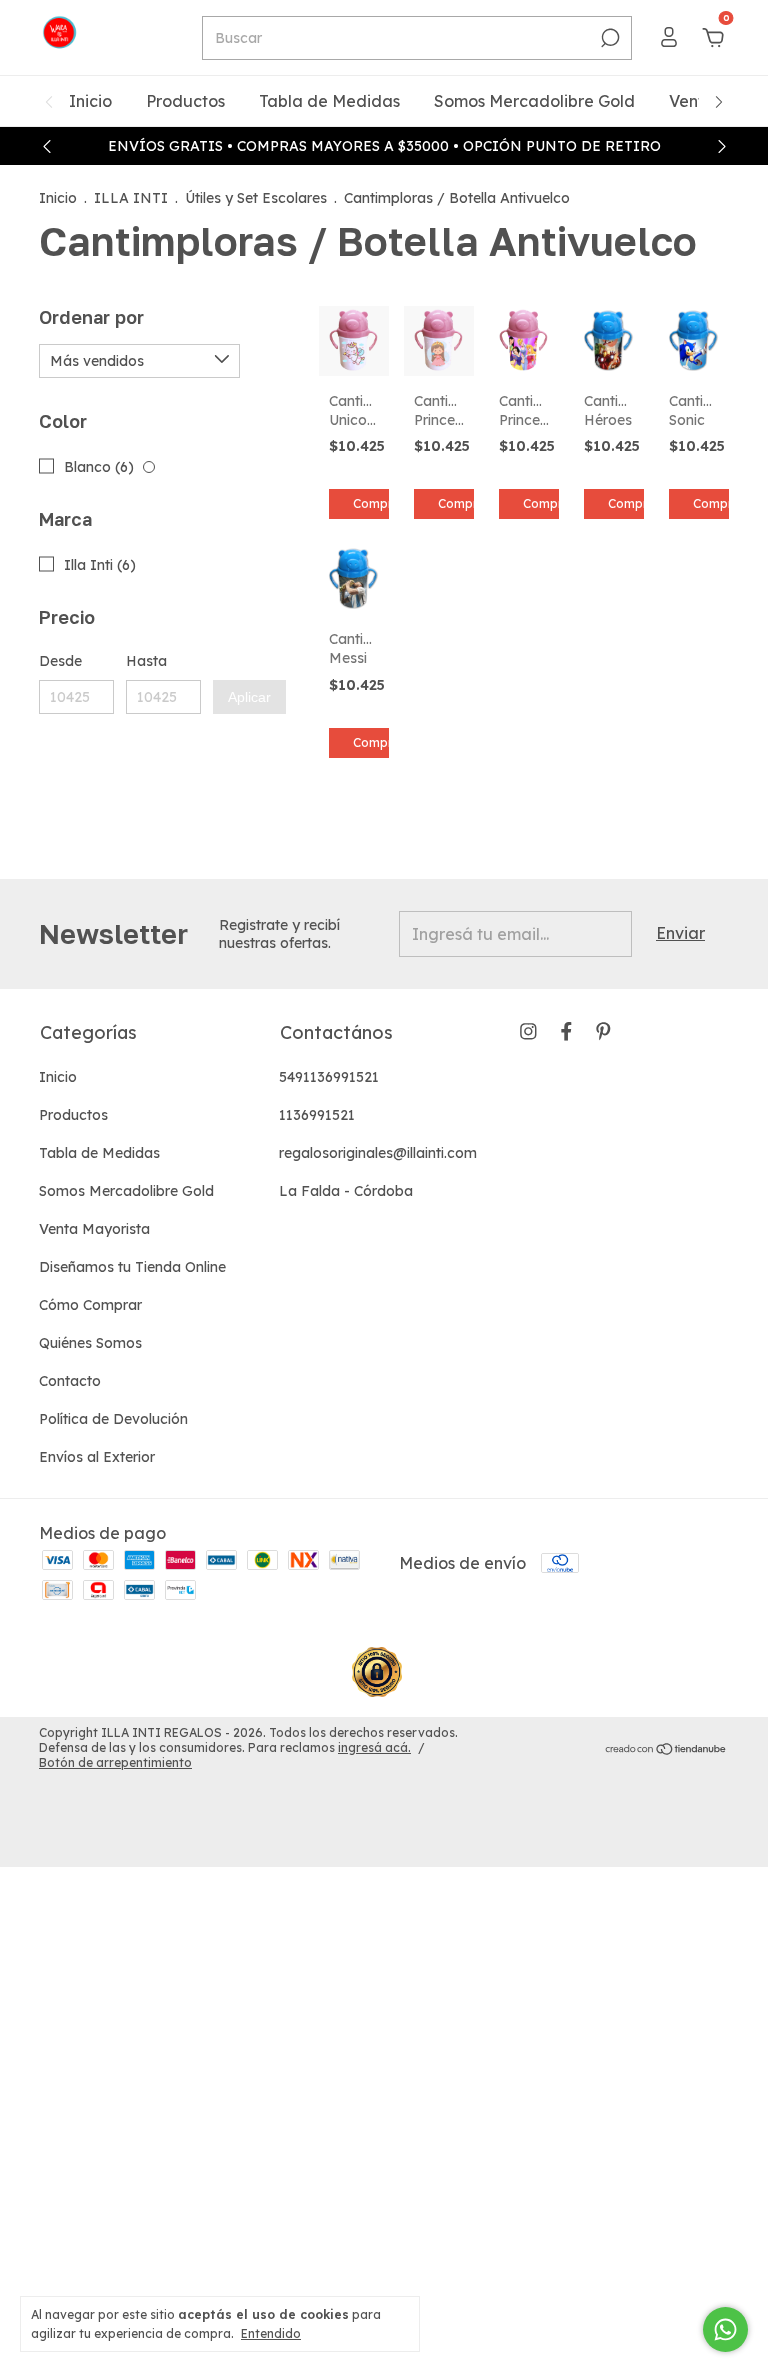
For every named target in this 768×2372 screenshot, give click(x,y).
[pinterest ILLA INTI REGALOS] (603, 1031)
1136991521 (317, 1115)
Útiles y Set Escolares (256, 198)
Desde (60, 661)
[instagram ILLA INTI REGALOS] (528, 1031)
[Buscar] (608, 38)
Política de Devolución (113, 1419)
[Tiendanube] (666, 1750)
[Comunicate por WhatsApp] (725, 2329)
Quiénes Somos (90, 1343)
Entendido (271, 2333)
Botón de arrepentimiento (115, 1762)
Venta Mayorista (94, 1229)
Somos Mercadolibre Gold (534, 101)
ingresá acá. (374, 1747)
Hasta (146, 661)
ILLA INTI (131, 198)
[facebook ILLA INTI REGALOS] (566, 1031)
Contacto (70, 1381)
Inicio (90, 101)
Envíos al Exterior (97, 1457)
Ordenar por (91, 317)
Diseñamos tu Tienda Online (132, 1267)
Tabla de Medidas (329, 101)
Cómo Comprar (90, 1305)
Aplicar (249, 697)
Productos (185, 101)
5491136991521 (329, 1077)
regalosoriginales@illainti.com (378, 1153)
